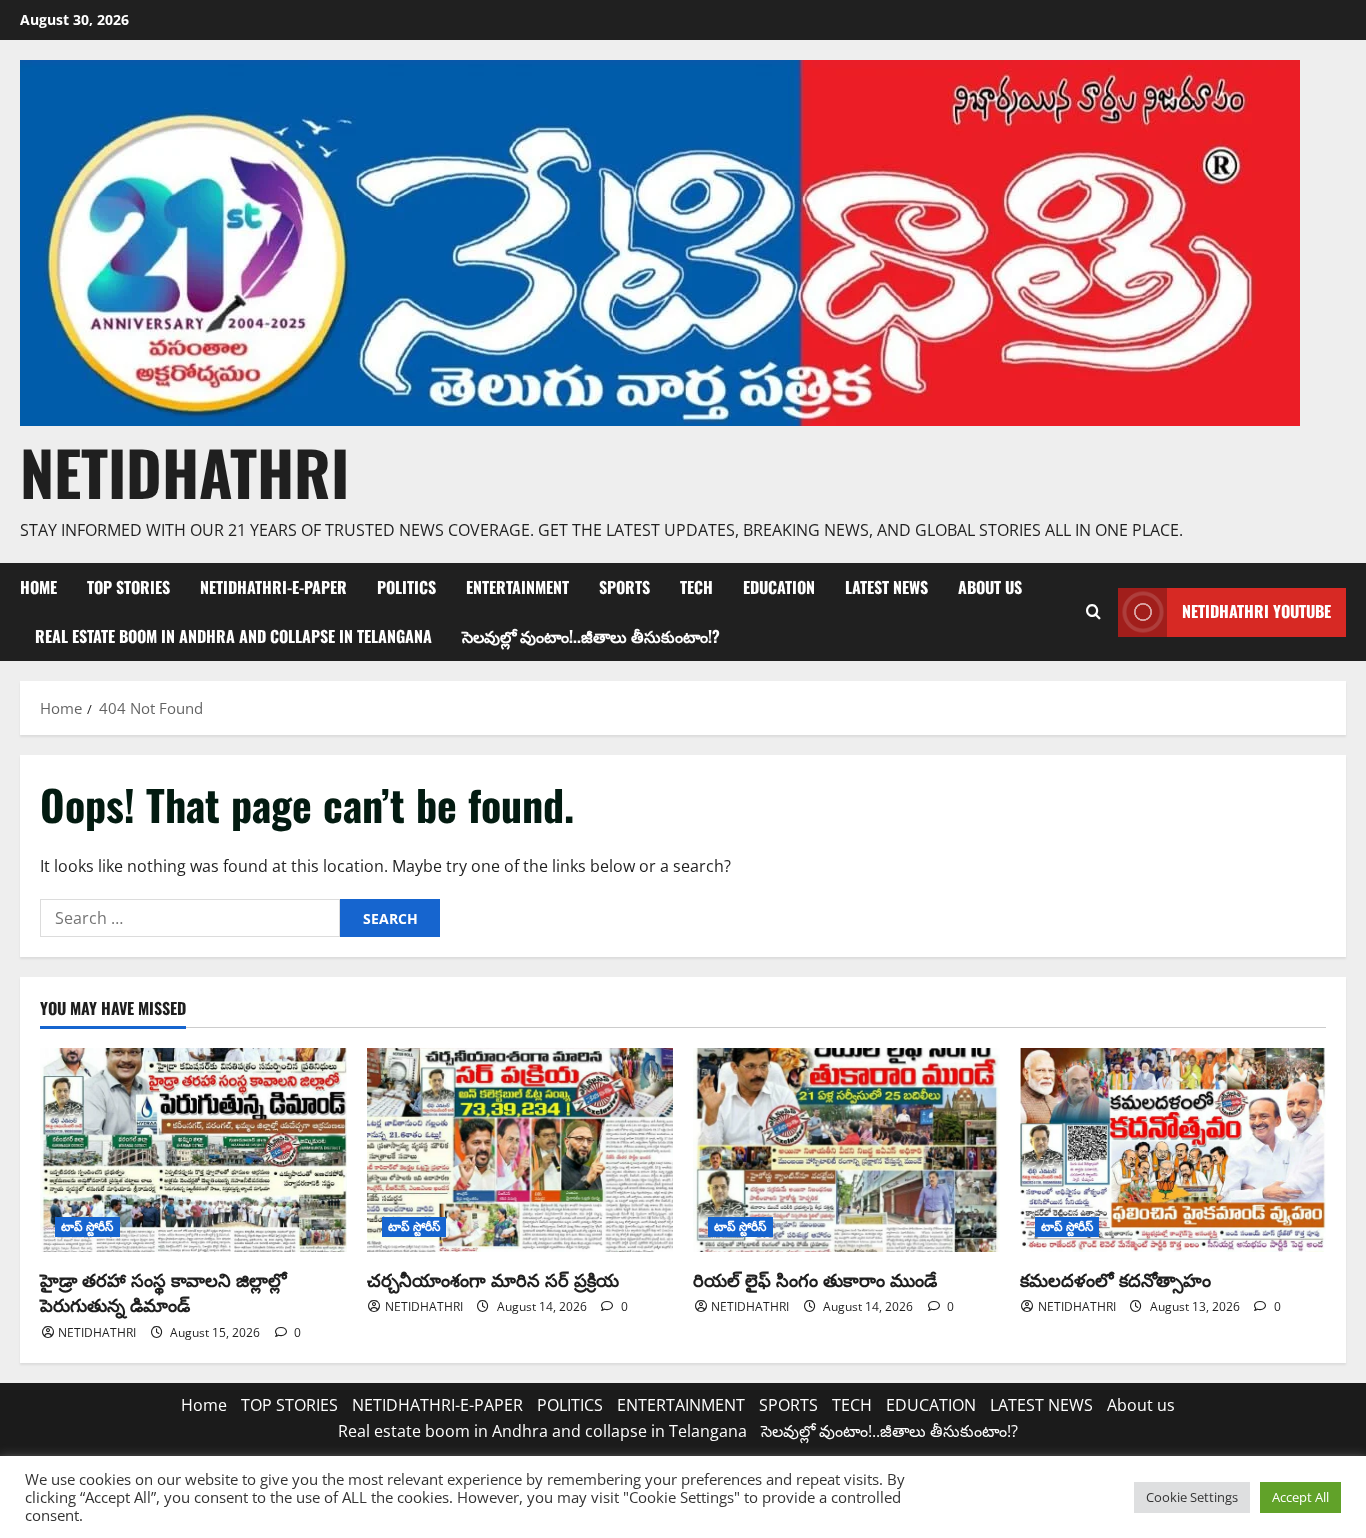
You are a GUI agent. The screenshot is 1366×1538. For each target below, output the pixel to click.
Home (38, 587)
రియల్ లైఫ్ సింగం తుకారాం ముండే (815, 1279)
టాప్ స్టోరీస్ (87, 1226)
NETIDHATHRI (184, 471)
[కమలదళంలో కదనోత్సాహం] (1173, 1150)
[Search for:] (190, 918)
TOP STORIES (128, 587)
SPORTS (624, 587)
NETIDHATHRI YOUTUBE (1256, 611)
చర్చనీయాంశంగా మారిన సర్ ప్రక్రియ (493, 1279)
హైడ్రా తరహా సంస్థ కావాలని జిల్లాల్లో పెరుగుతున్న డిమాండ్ (163, 1291)
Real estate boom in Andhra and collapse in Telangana (233, 636)
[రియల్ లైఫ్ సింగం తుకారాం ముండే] (846, 1150)
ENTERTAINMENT (517, 587)
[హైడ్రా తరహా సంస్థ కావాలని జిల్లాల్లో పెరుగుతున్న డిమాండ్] (193, 1150)
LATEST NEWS (886, 587)
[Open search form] (1093, 612)
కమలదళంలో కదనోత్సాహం (1115, 1279)
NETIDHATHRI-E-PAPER (273, 587)
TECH (696, 587)
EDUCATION (779, 587)
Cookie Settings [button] (1192, 1497)
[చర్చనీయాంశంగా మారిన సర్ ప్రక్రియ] (520, 1150)
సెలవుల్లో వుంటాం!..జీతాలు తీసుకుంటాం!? (591, 636)
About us (990, 587)
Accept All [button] (1300, 1497)
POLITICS (406, 587)
